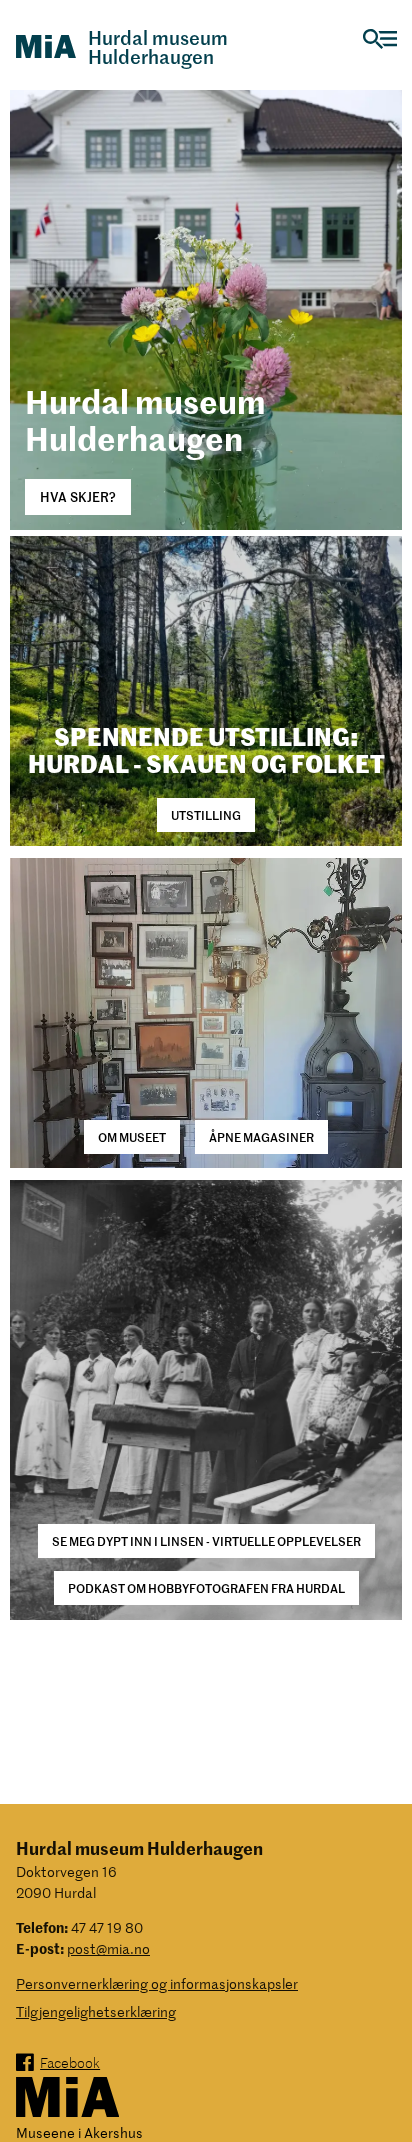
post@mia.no (108, 1948)
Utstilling (206, 814)
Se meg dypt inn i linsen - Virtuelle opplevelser (206, 1540)
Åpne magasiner (261, 1136)
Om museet (132, 1136)
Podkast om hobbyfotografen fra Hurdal (206, 1587)
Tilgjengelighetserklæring (96, 2011)
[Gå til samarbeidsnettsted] (67, 2098)
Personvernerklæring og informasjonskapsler (157, 1983)
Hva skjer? (78, 496)
